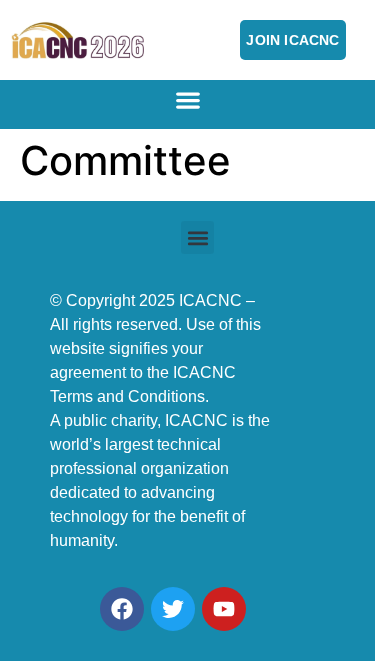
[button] (187, 99)
